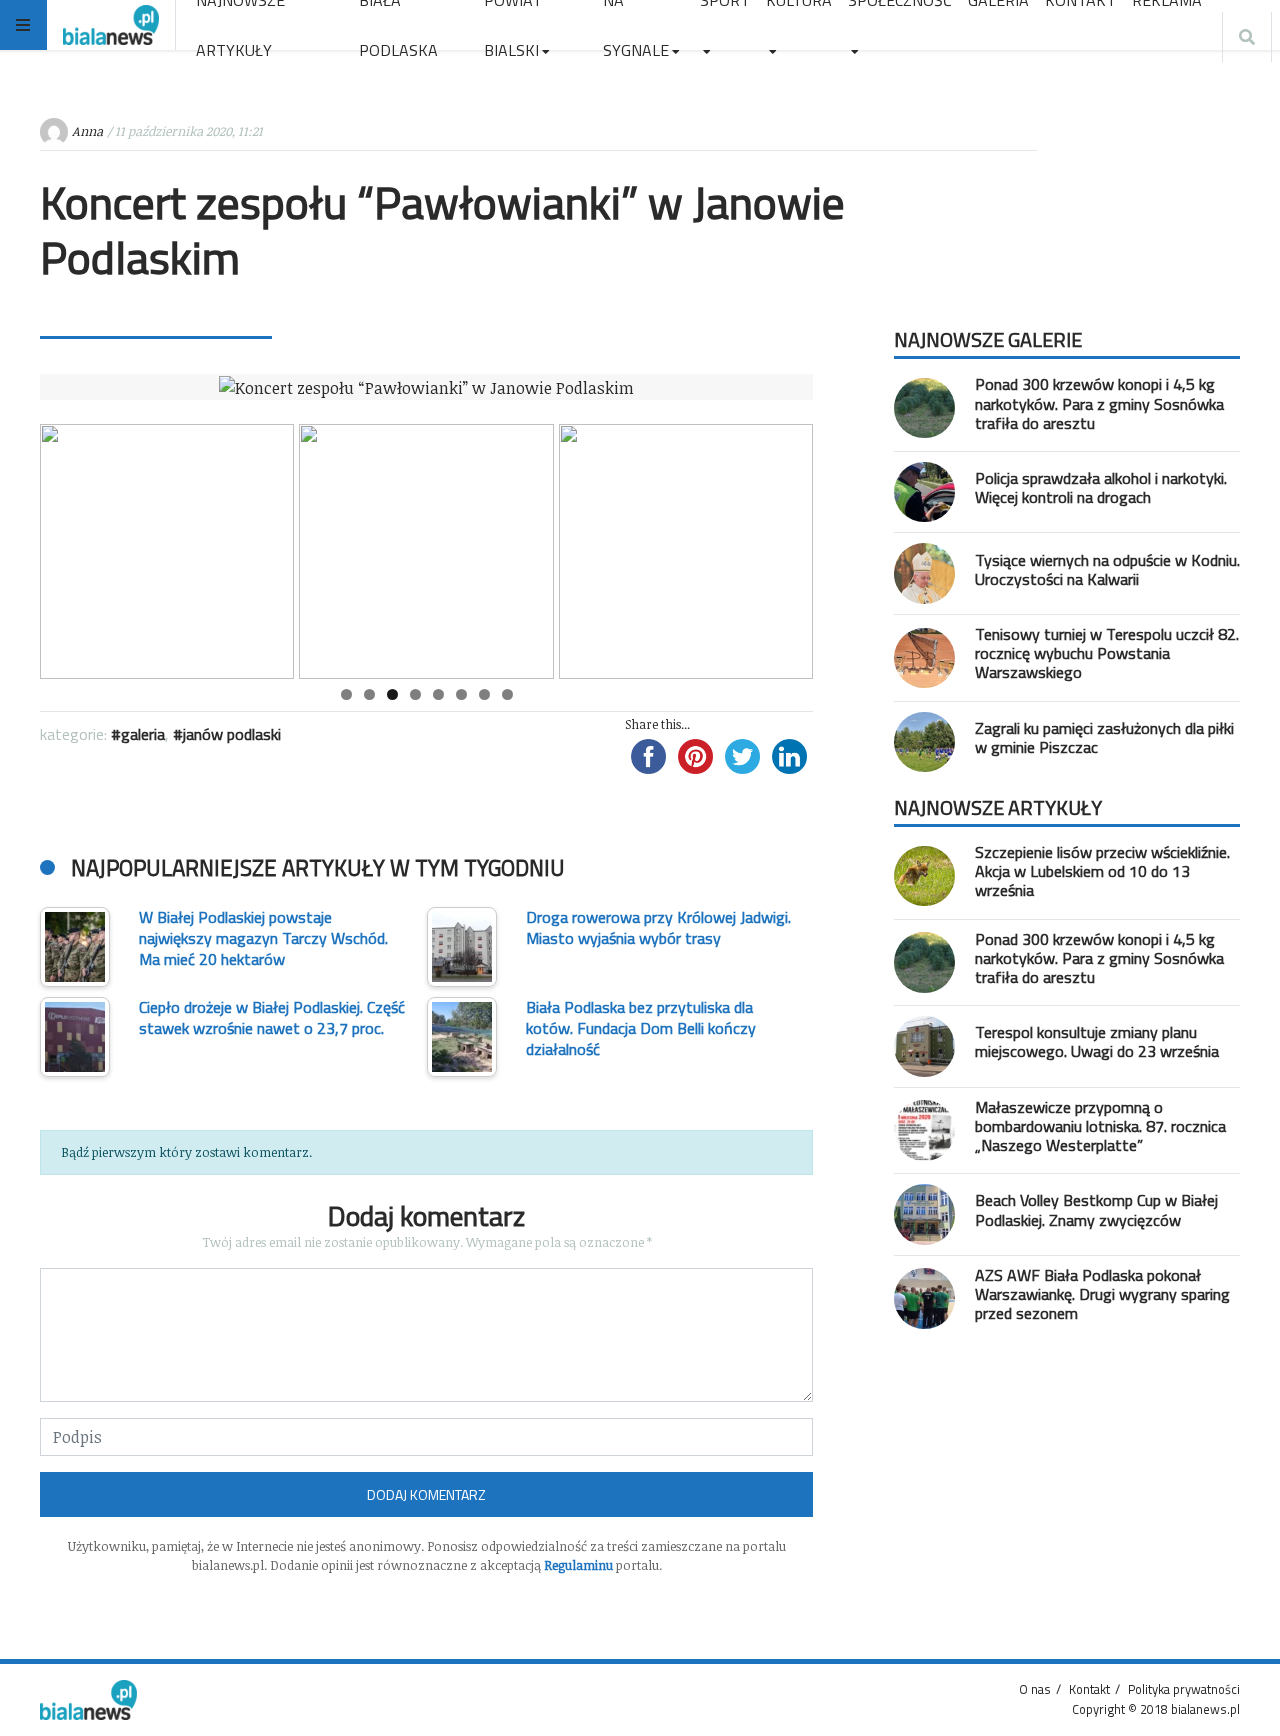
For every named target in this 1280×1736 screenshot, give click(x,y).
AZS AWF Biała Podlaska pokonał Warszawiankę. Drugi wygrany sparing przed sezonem (1102, 1294)
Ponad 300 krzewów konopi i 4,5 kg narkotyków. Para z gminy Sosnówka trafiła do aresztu (1099, 403)
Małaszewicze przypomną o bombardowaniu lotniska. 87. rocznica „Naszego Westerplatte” (1100, 1126)
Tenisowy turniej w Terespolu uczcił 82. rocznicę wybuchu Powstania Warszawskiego (1107, 653)
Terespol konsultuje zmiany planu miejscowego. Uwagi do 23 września (1097, 1041)
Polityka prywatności (1184, 1689)
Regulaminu (578, 1565)
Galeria (143, 734)
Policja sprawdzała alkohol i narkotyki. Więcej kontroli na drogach (1101, 487)
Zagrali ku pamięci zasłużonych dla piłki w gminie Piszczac (1104, 737)
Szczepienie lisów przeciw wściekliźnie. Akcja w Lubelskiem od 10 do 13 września (1102, 871)
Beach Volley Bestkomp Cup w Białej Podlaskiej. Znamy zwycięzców (1096, 1209)
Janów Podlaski (232, 734)
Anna (87, 131)
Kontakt (1089, 1689)
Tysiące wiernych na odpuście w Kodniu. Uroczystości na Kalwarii (1107, 569)
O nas (1035, 1689)
